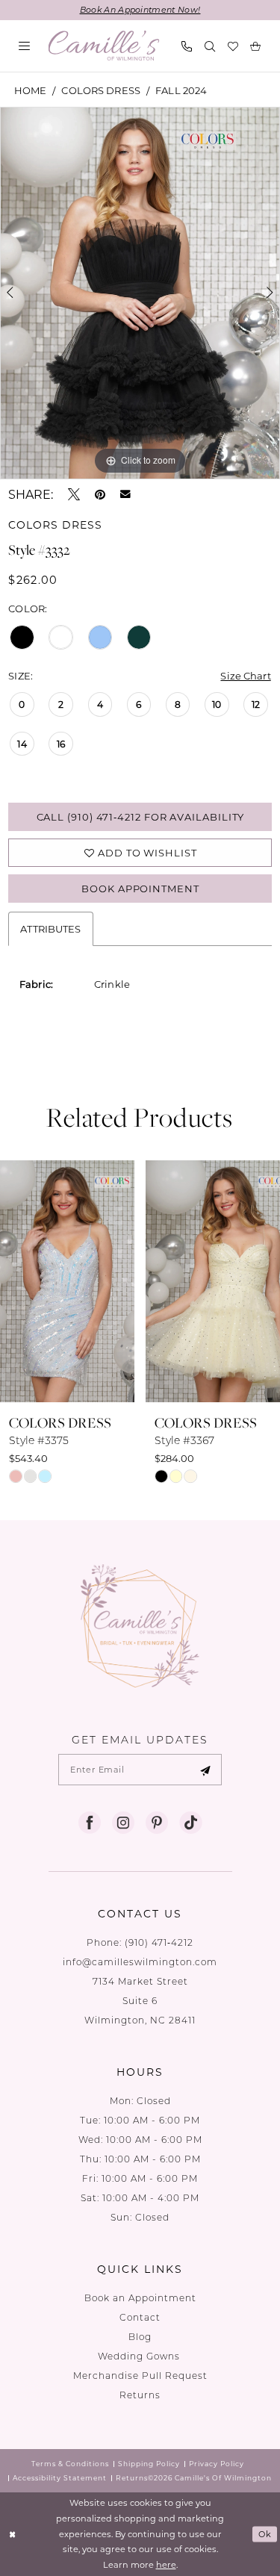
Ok (265, 2534)
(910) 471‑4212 (159, 1942)
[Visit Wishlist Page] (233, 46)
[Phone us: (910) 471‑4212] (187, 46)
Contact (140, 2317)
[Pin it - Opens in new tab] (100, 494)
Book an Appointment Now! (140, 10)
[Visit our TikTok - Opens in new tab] (190, 1823)
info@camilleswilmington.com (140, 1962)
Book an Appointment (140, 2298)
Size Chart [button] (245, 675)
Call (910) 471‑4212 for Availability (141, 816)
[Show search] (210, 46)
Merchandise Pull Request (140, 2376)
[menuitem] (25, 46)
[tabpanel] (140, 293)
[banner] (104, 46)
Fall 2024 (181, 90)
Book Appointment (140, 888)
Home (31, 90)
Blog (140, 2337)
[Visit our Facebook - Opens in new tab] (90, 1823)
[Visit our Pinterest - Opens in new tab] (157, 1823)
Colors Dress (101, 90)
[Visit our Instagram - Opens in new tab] (123, 1823)
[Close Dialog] (13, 2535)
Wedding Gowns (140, 2356)
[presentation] (67, 1281)
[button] (25, 46)
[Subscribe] (205, 1770)
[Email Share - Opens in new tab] (125, 494)
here (166, 2564)
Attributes (50, 928)
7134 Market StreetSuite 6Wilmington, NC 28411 (140, 2001)
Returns (140, 2395)
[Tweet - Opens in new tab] (74, 494)
